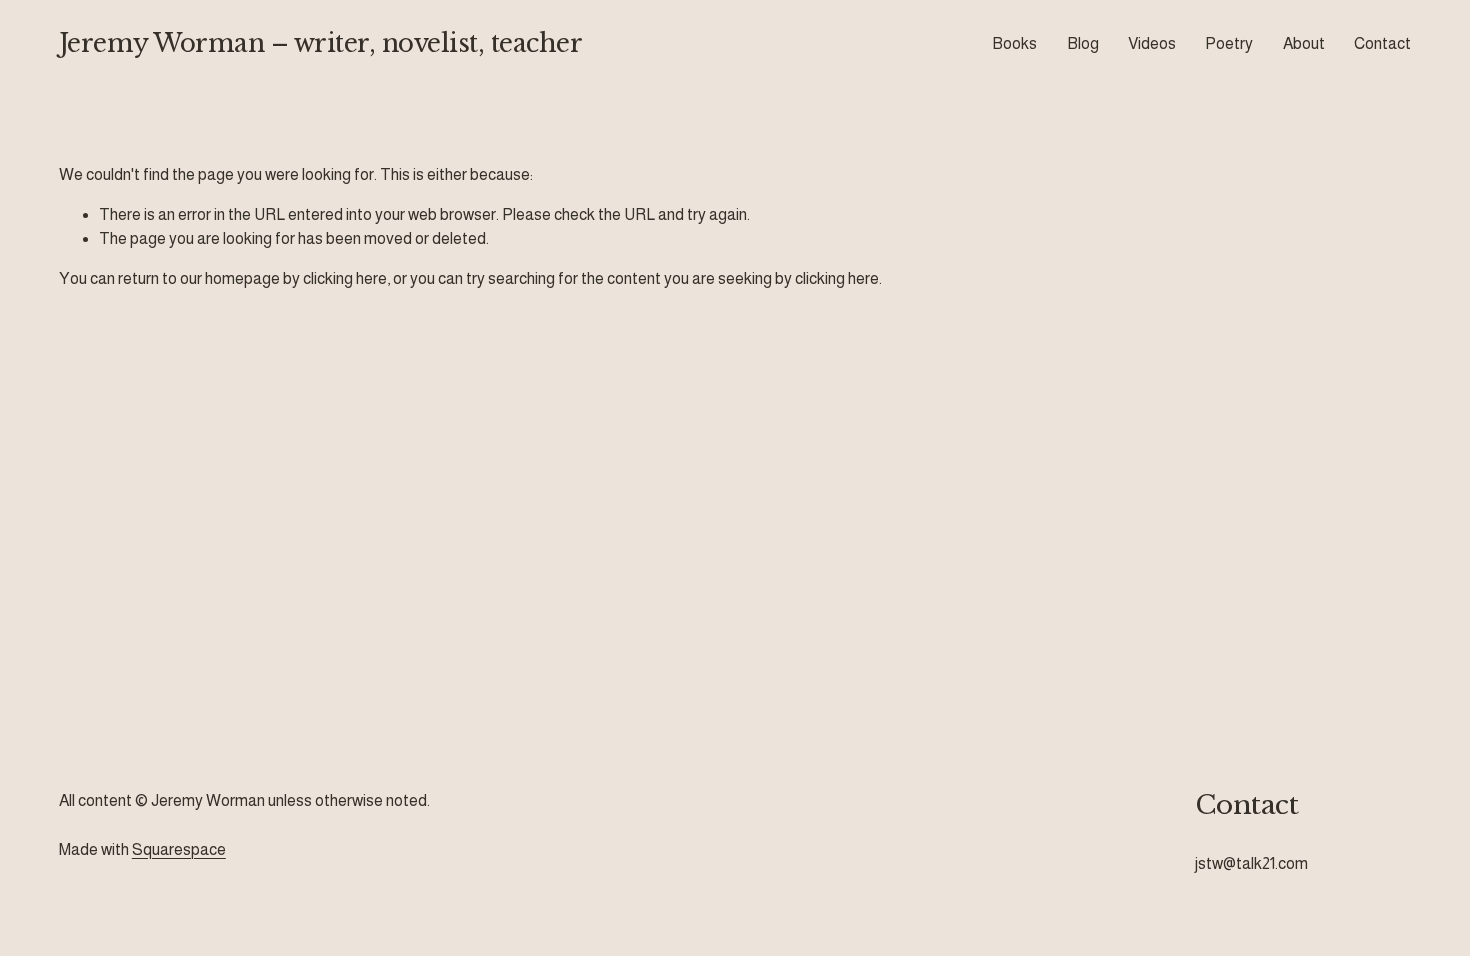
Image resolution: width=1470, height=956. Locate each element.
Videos (1152, 43)
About (1304, 43)
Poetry (1229, 43)
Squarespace (179, 849)
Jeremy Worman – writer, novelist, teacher (321, 43)
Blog (1083, 43)
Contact (1382, 43)
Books (1014, 43)
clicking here (345, 278)
